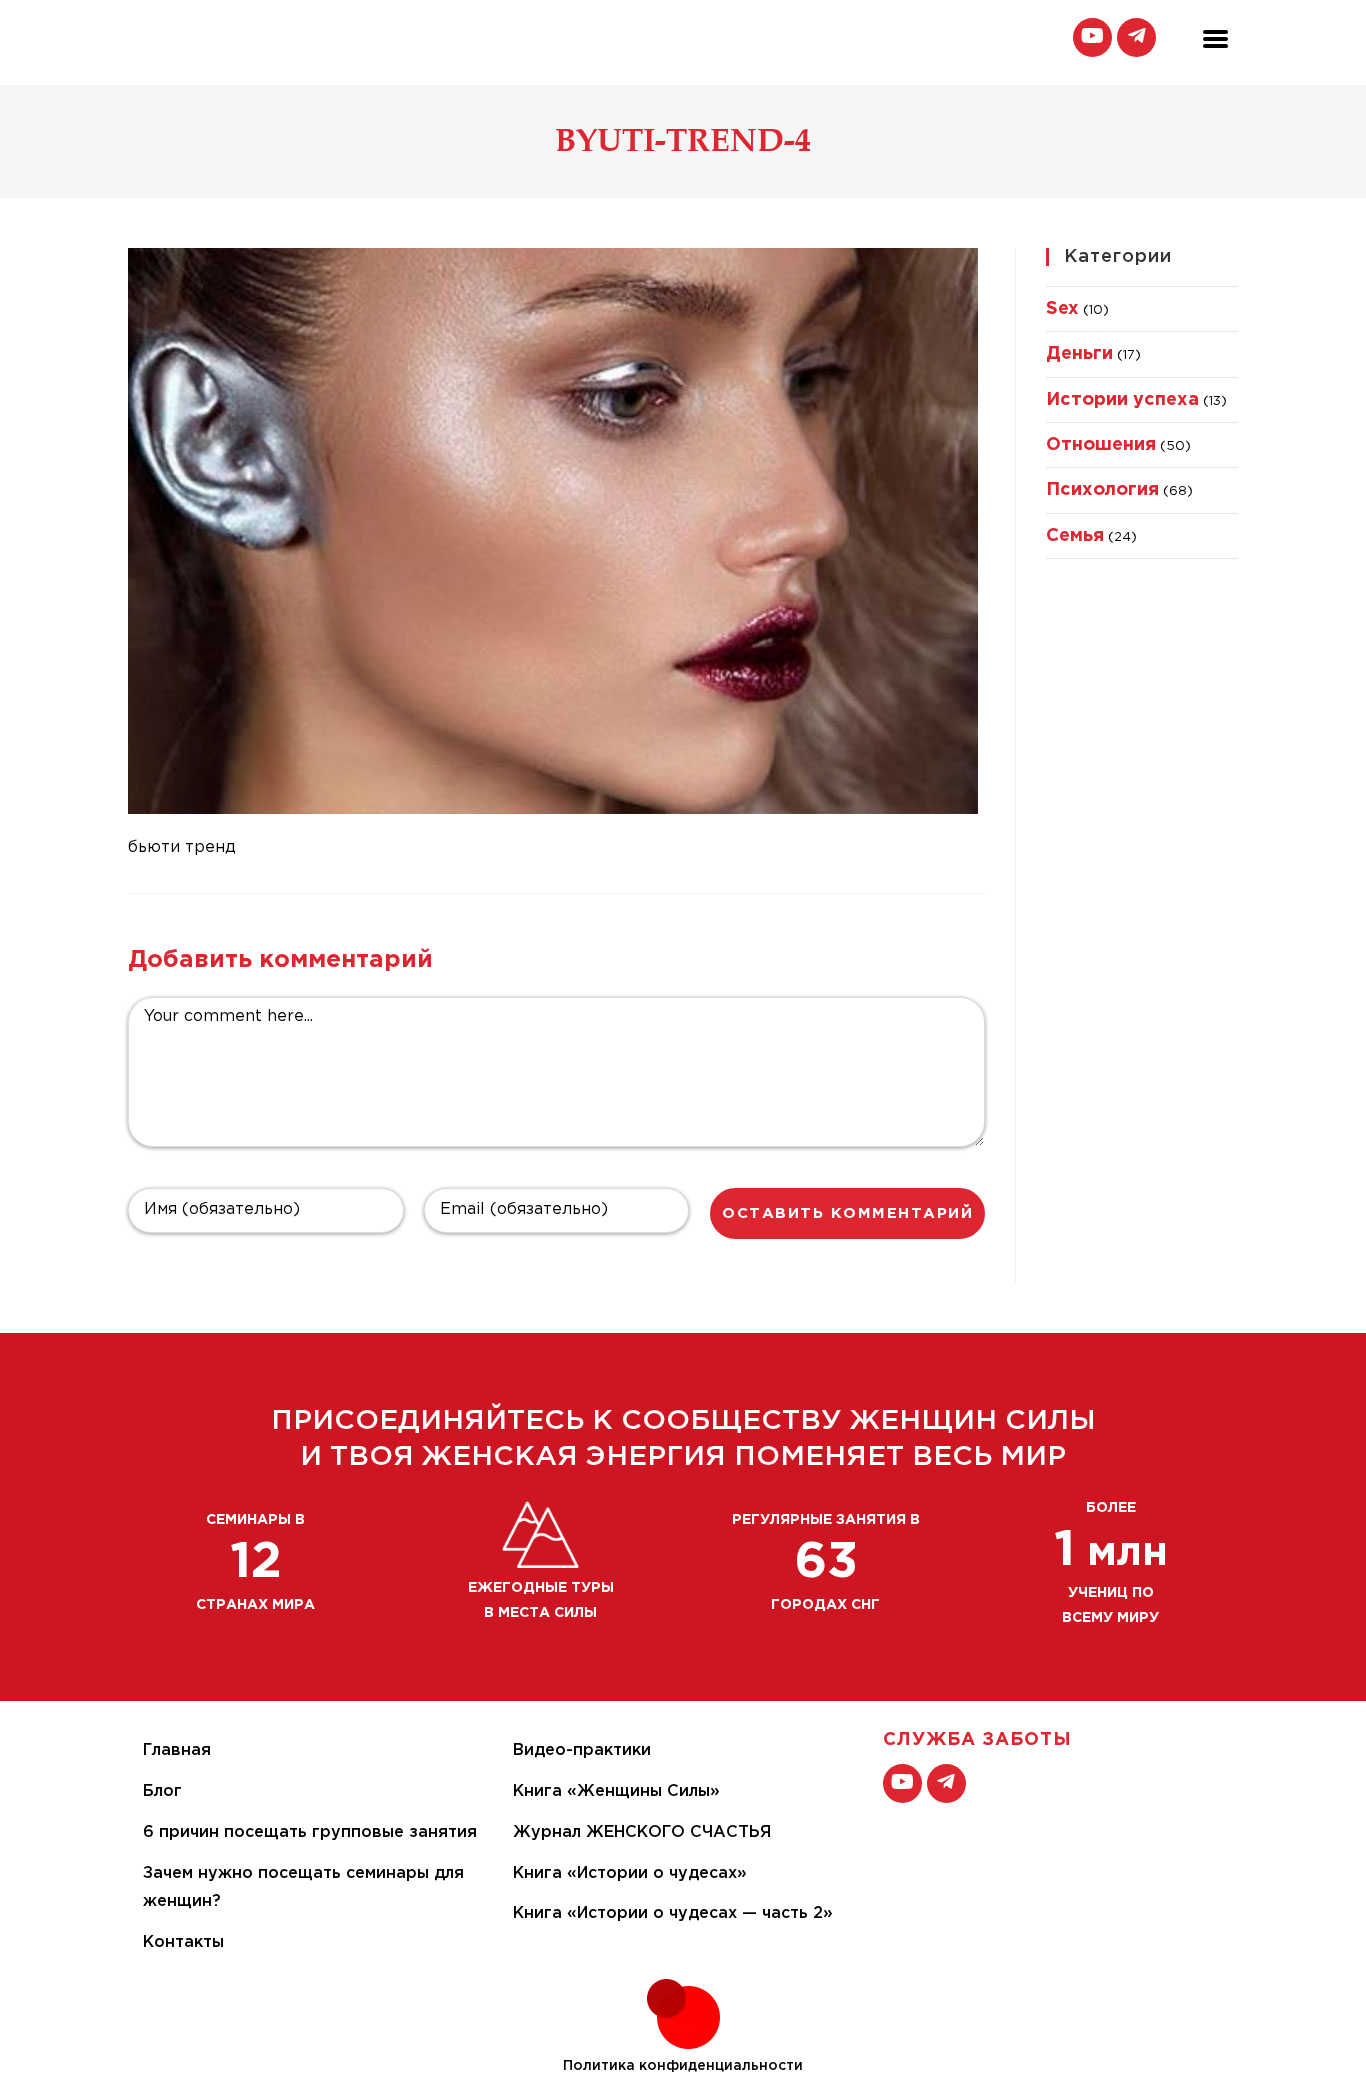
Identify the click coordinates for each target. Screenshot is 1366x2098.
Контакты (183, 1942)
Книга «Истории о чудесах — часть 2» (673, 1913)
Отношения (1101, 445)
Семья (1075, 536)
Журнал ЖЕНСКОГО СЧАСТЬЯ (642, 1832)
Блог (162, 1791)
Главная (177, 1750)
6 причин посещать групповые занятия (310, 1832)
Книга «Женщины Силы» (616, 1791)
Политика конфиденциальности (683, 2066)
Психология (1102, 490)
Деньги (1079, 354)
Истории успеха (1122, 400)
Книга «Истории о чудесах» (630, 1873)
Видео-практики (582, 1750)
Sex (1062, 309)
